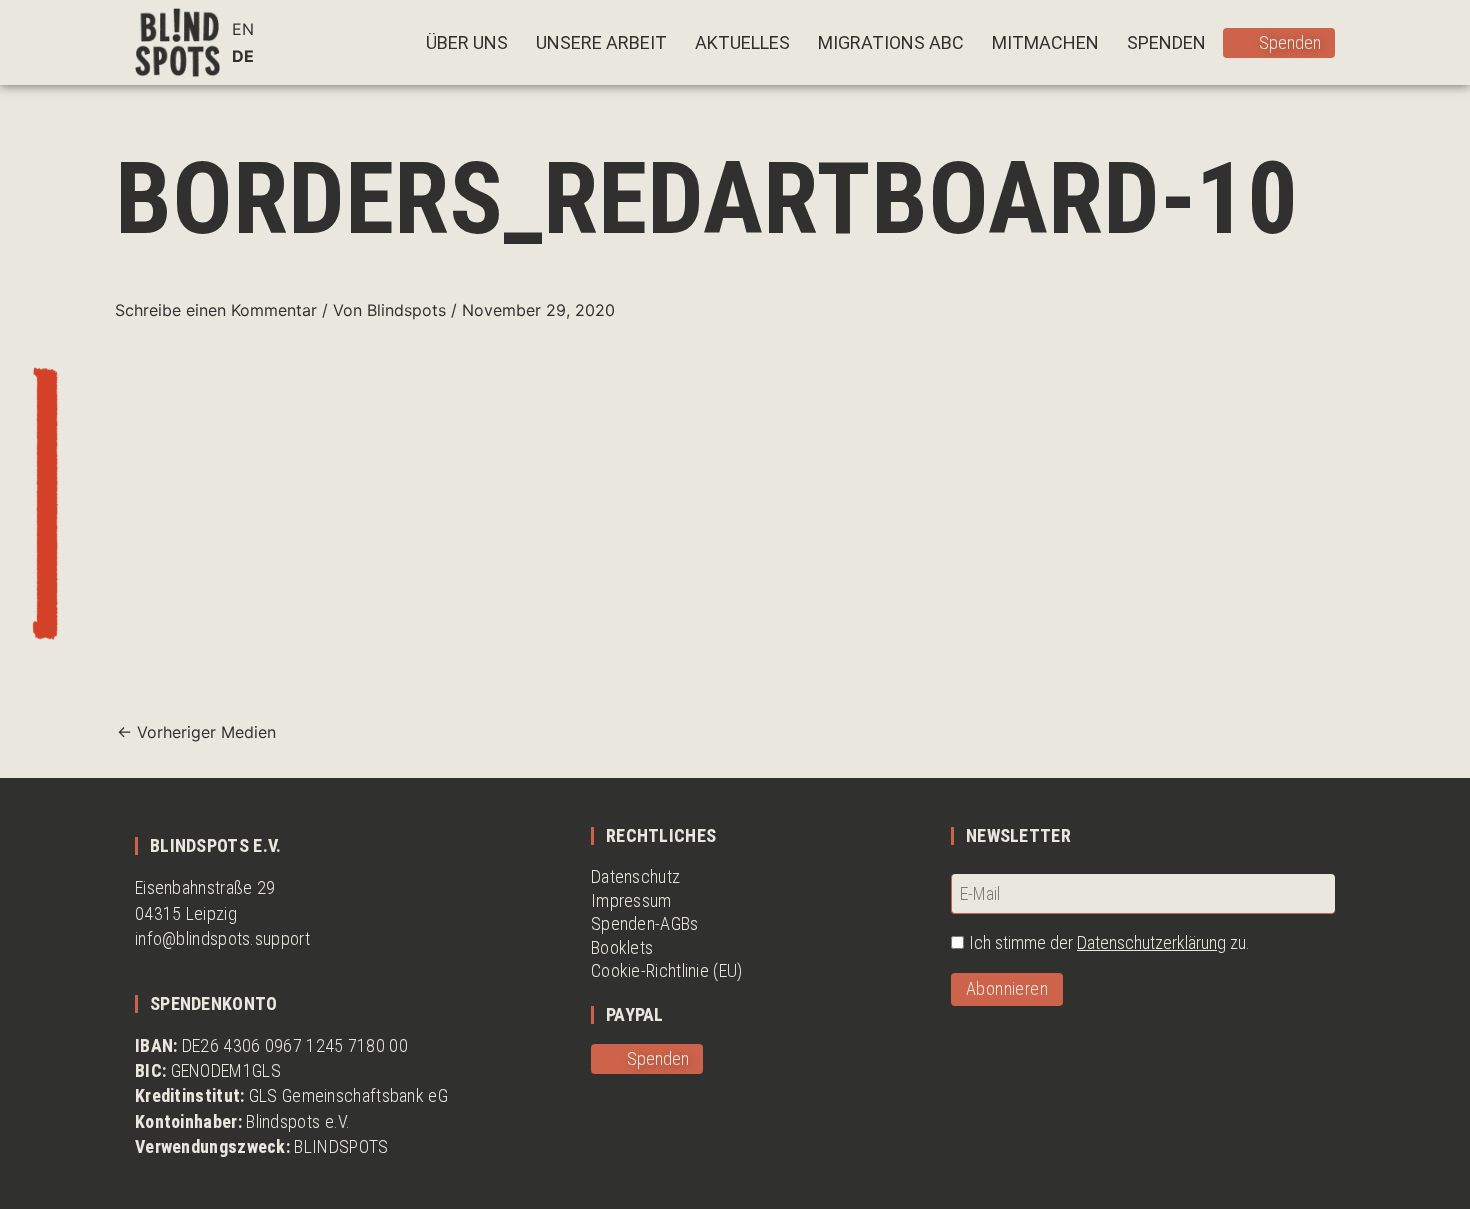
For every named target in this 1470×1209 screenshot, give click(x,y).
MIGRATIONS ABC (891, 42)
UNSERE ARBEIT (601, 42)
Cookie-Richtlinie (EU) (667, 970)
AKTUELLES (742, 42)
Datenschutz (635, 876)
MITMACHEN (1045, 42)
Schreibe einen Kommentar (216, 310)
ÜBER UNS (467, 42)
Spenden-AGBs (645, 923)
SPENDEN (1166, 42)
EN (243, 29)
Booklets (622, 947)
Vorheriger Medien (196, 732)
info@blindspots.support (222, 938)
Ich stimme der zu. (1109, 942)
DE (243, 56)
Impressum (631, 900)
